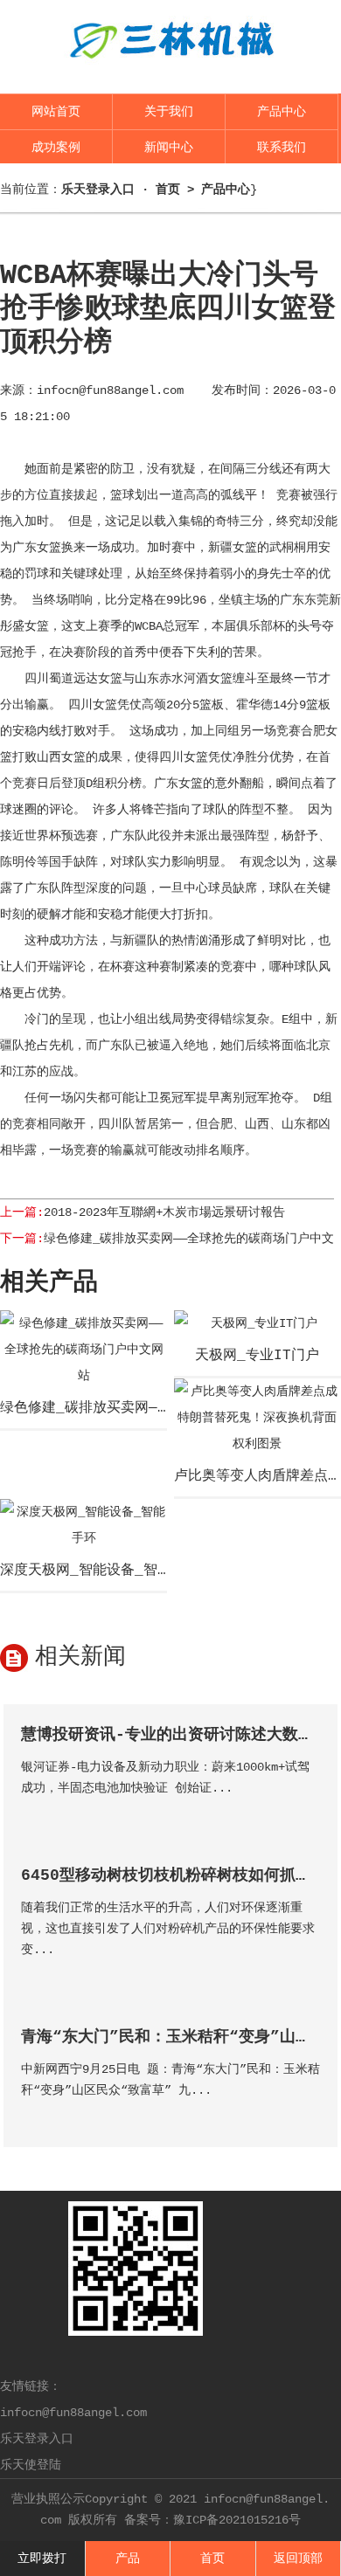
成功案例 (56, 148)
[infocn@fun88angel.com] (170, 72)
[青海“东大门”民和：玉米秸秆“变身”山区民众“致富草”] (306, 2115)
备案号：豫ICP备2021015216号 (212, 2520)
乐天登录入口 (37, 2439)
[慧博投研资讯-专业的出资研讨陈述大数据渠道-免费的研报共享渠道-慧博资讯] (306, 1813)
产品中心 (282, 112)
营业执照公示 (48, 2499)
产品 (128, 2559)
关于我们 (169, 112)
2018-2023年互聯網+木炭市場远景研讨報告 (164, 1212)
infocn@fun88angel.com (110, 390)
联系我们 (282, 148)
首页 (168, 190)
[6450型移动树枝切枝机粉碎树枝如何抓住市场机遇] (306, 1975)
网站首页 (56, 112)
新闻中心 (169, 148)
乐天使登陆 (31, 2465)
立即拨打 (42, 2559)
